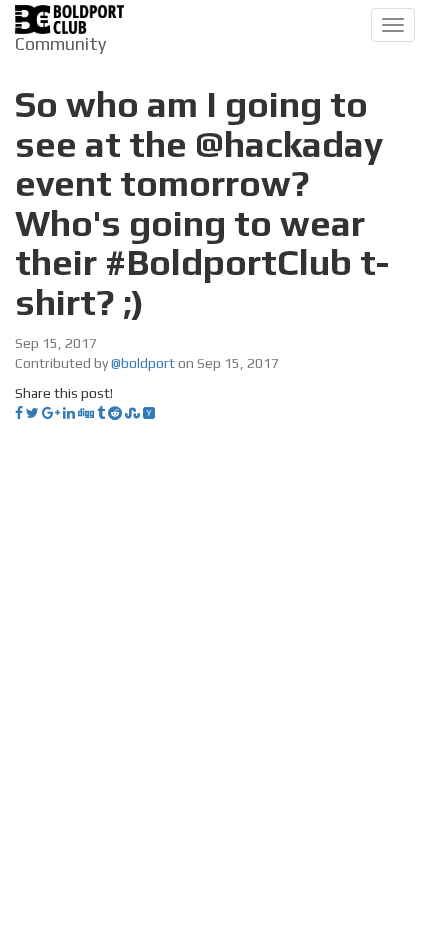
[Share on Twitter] (32, 413)
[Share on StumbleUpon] (132, 413)
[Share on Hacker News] (149, 413)
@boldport (143, 363)
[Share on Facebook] (19, 413)
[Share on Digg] (86, 413)
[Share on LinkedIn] (69, 413)
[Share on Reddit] (115, 413)
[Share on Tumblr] (101, 413)
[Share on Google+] (51, 413)
